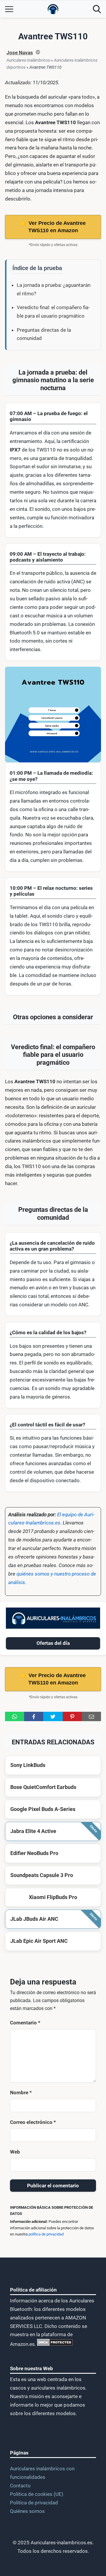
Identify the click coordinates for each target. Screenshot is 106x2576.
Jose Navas (20, 53)
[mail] (91, 1716)
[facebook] (34, 1716)
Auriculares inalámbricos (28, 60)
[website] (38, 53)
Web (15, 2152)
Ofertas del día (53, 1643)
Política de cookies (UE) (37, 2494)
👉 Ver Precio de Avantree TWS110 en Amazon (53, 227)
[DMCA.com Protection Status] (54, 2344)
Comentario (25, 2023)
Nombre (21, 2093)
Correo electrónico (33, 2122)
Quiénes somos (27, 2511)
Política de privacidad (34, 2503)
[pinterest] (72, 1716)
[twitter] (53, 1716)
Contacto (20, 2486)
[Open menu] (9, 9)
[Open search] (97, 9)
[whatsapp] (15, 1716)
